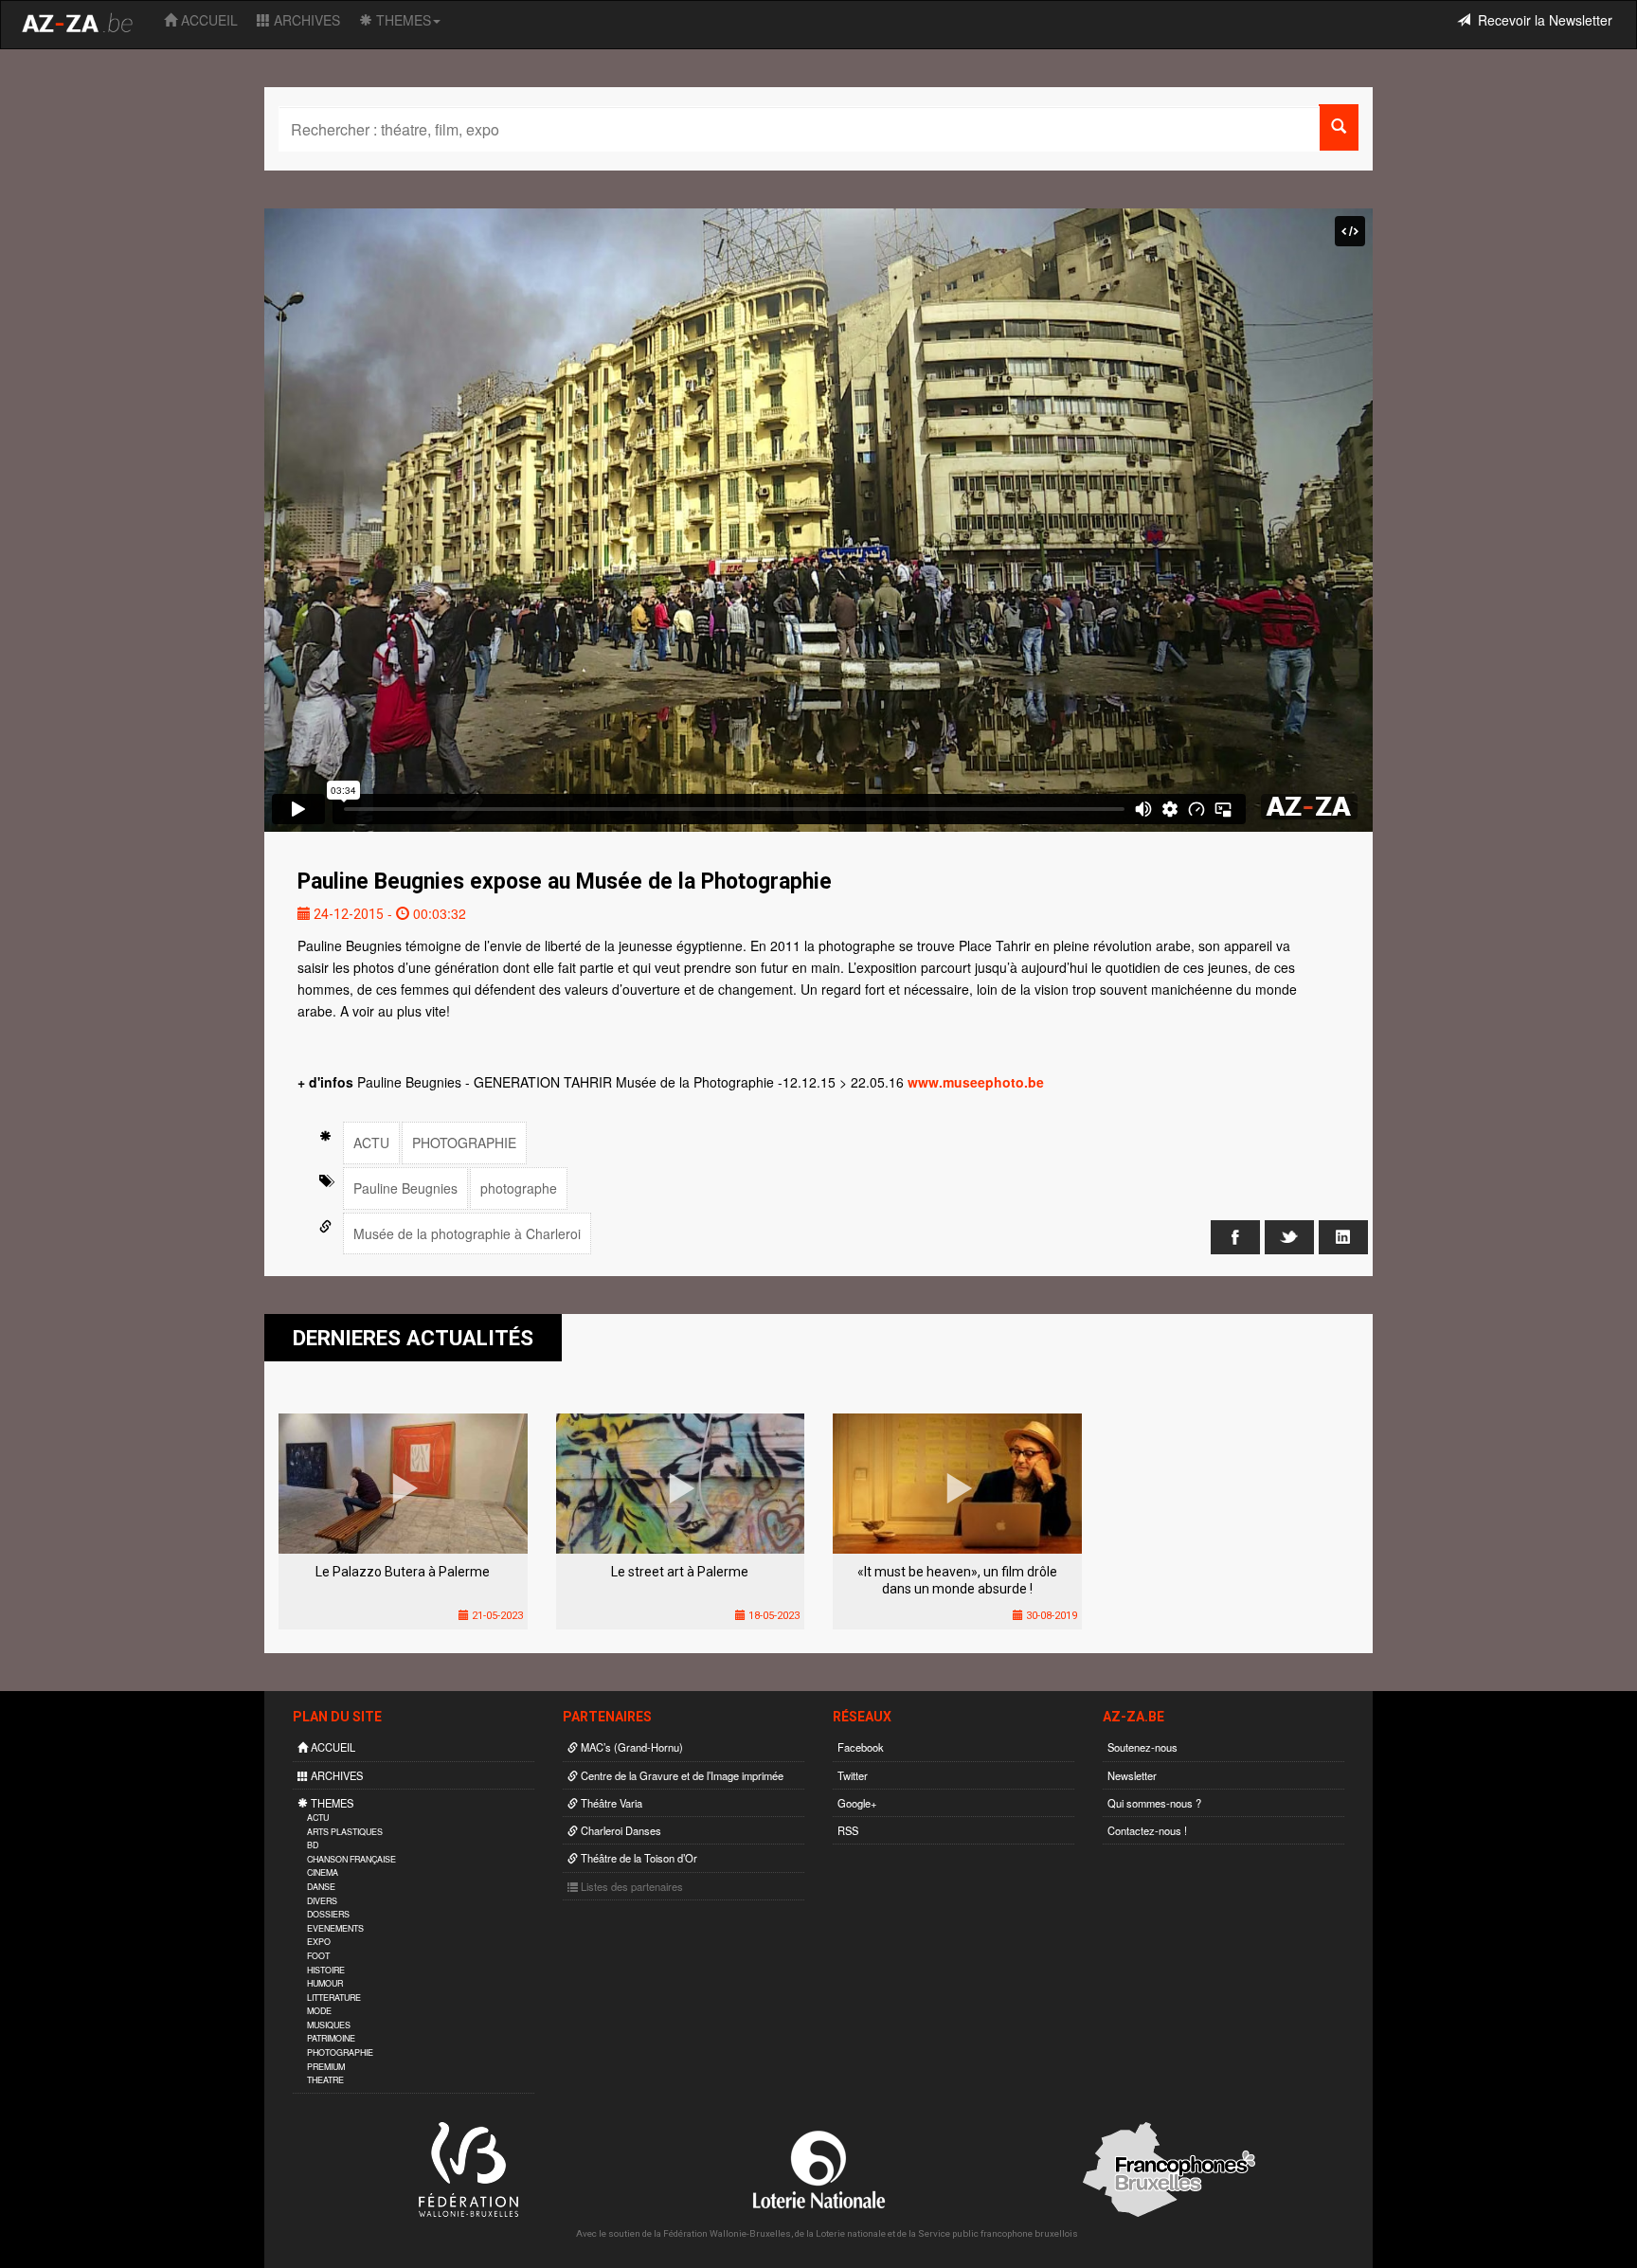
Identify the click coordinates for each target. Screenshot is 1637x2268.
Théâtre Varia (610, 1803)
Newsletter (1132, 1775)
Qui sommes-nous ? (1154, 1803)
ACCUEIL (207, 20)
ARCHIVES (305, 20)
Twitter (853, 1775)
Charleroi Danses (620, 1830)
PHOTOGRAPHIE (464, 1143)
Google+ (857, 1803)
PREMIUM (326, 2067)
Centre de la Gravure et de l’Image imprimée (681, 1775)
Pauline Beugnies (405, 1188)
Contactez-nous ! (1147, 1830)
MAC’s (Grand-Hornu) (630, 1747)
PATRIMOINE (331, 2038)
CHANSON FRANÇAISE (351, 1859)
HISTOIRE (326, 1970)
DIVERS (322, 1901)
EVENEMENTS (335, 1928)
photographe (519, 1188)
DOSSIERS (328, 1914)
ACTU (371, 1143)
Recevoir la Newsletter (1541, 20)
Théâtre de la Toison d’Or (638, 1858)
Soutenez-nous (1142, 1747)
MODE (319, 2011)
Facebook (861, 1747)
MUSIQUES (329, 2025)
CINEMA (323, 1872)
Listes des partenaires (630, 1886)
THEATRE (325, 2080)
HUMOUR (325, 1983)
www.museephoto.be (976, 1082)
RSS (848, 1830)
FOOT (318, 1956)
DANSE (321, 1887)
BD (313, 1845)
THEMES (402, 20)
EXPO (319, 1942)
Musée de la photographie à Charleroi (467, 1233)
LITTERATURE (334, 1998)
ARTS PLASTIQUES (345, 1832)
